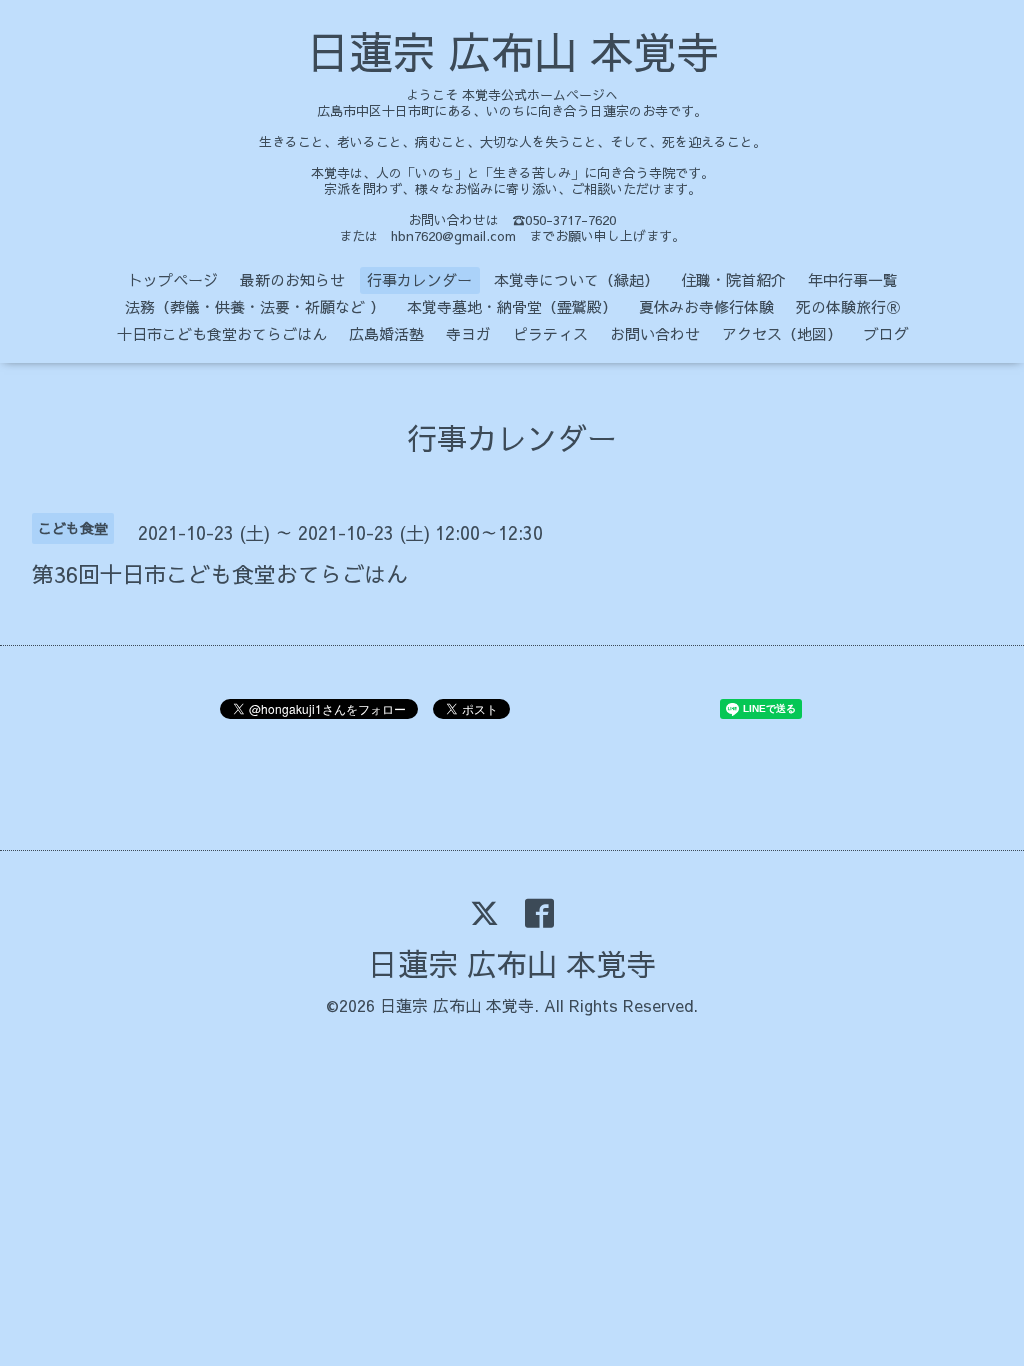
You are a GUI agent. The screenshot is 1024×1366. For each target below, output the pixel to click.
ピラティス (550, 333)
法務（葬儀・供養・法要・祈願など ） (255, 306)
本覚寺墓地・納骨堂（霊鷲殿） (512, 306)
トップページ (173, 279)
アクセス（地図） (782, 333)
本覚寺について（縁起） (576, 279)
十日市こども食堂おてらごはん (222, 333)
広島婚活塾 (386, 333)
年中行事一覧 (853, 279)
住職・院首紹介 (733, 279)
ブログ (886, 333)
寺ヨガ (468, 333)
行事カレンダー (419, 279)
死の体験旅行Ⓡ (848, 306)
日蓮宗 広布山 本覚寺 (512, 51)
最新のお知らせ (292, 279)
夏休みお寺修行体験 (706, 306)
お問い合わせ (655, 333)
